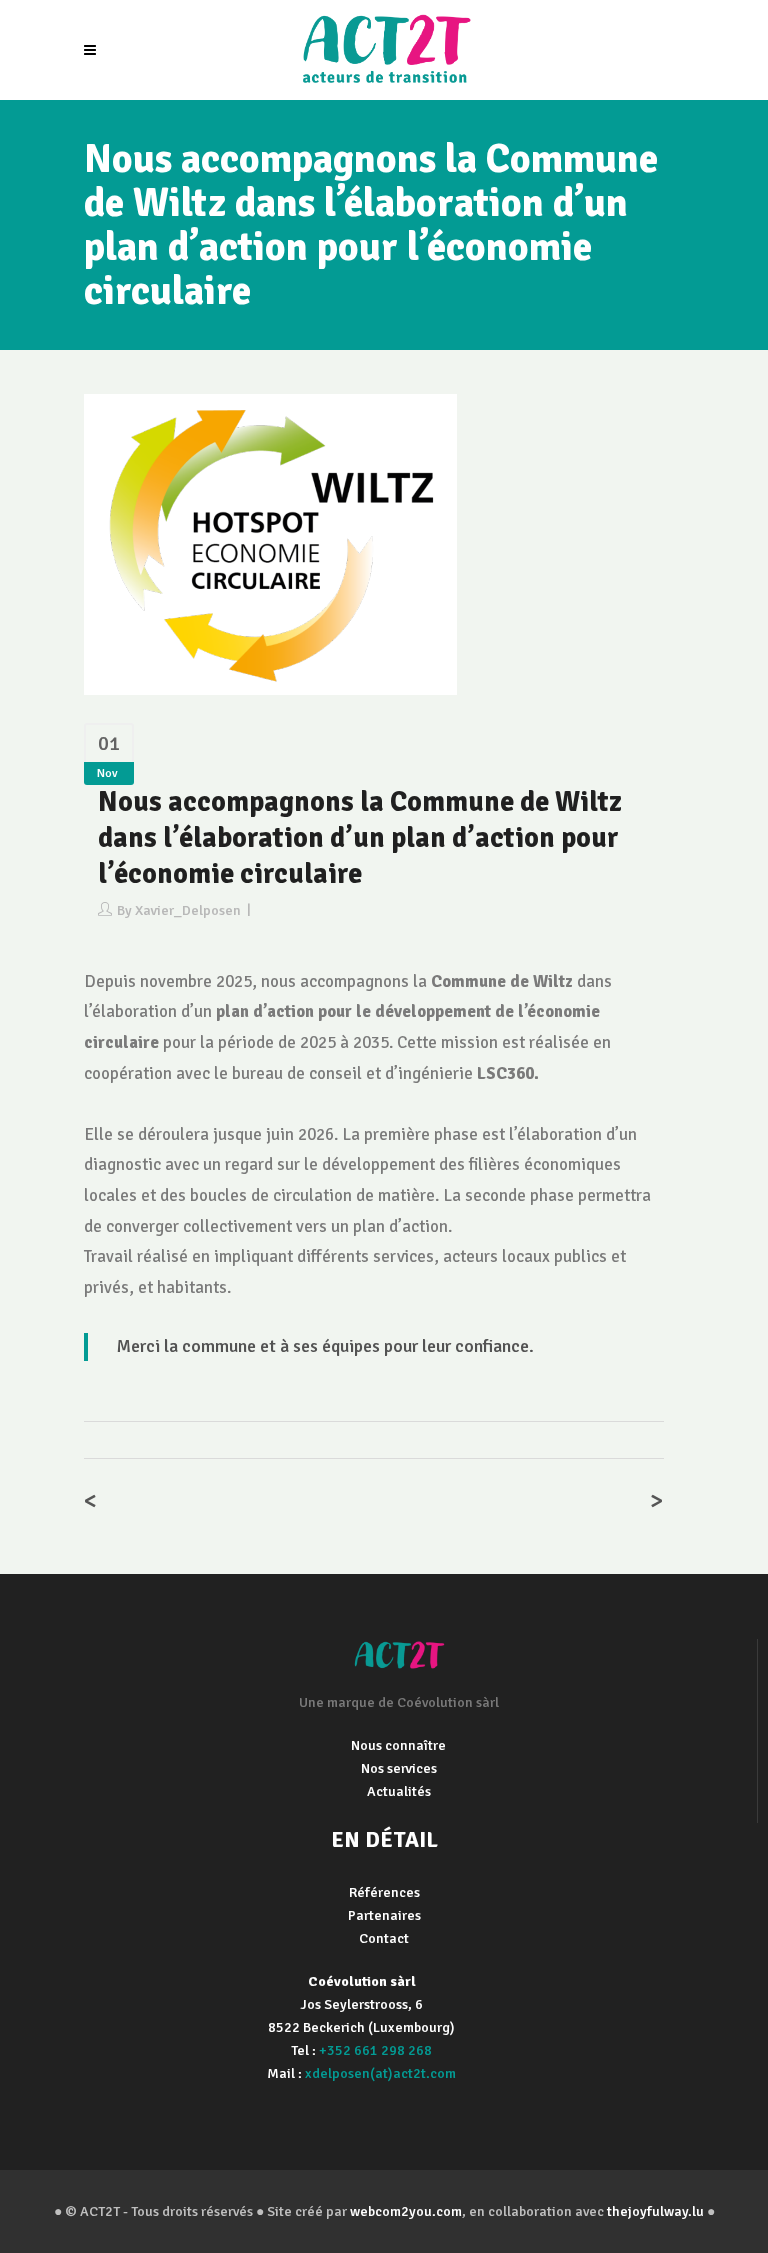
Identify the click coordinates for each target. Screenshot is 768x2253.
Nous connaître (398, 1745)
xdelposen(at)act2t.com (380, 2073)
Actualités (399, 1791)
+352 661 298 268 (375, 2050)
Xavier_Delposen (188, 910)
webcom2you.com (406, 2211)
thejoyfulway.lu (655, 2211)
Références (384, 1892)
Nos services (399, 1768)
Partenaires (384, 1915)
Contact (384, 1938)
